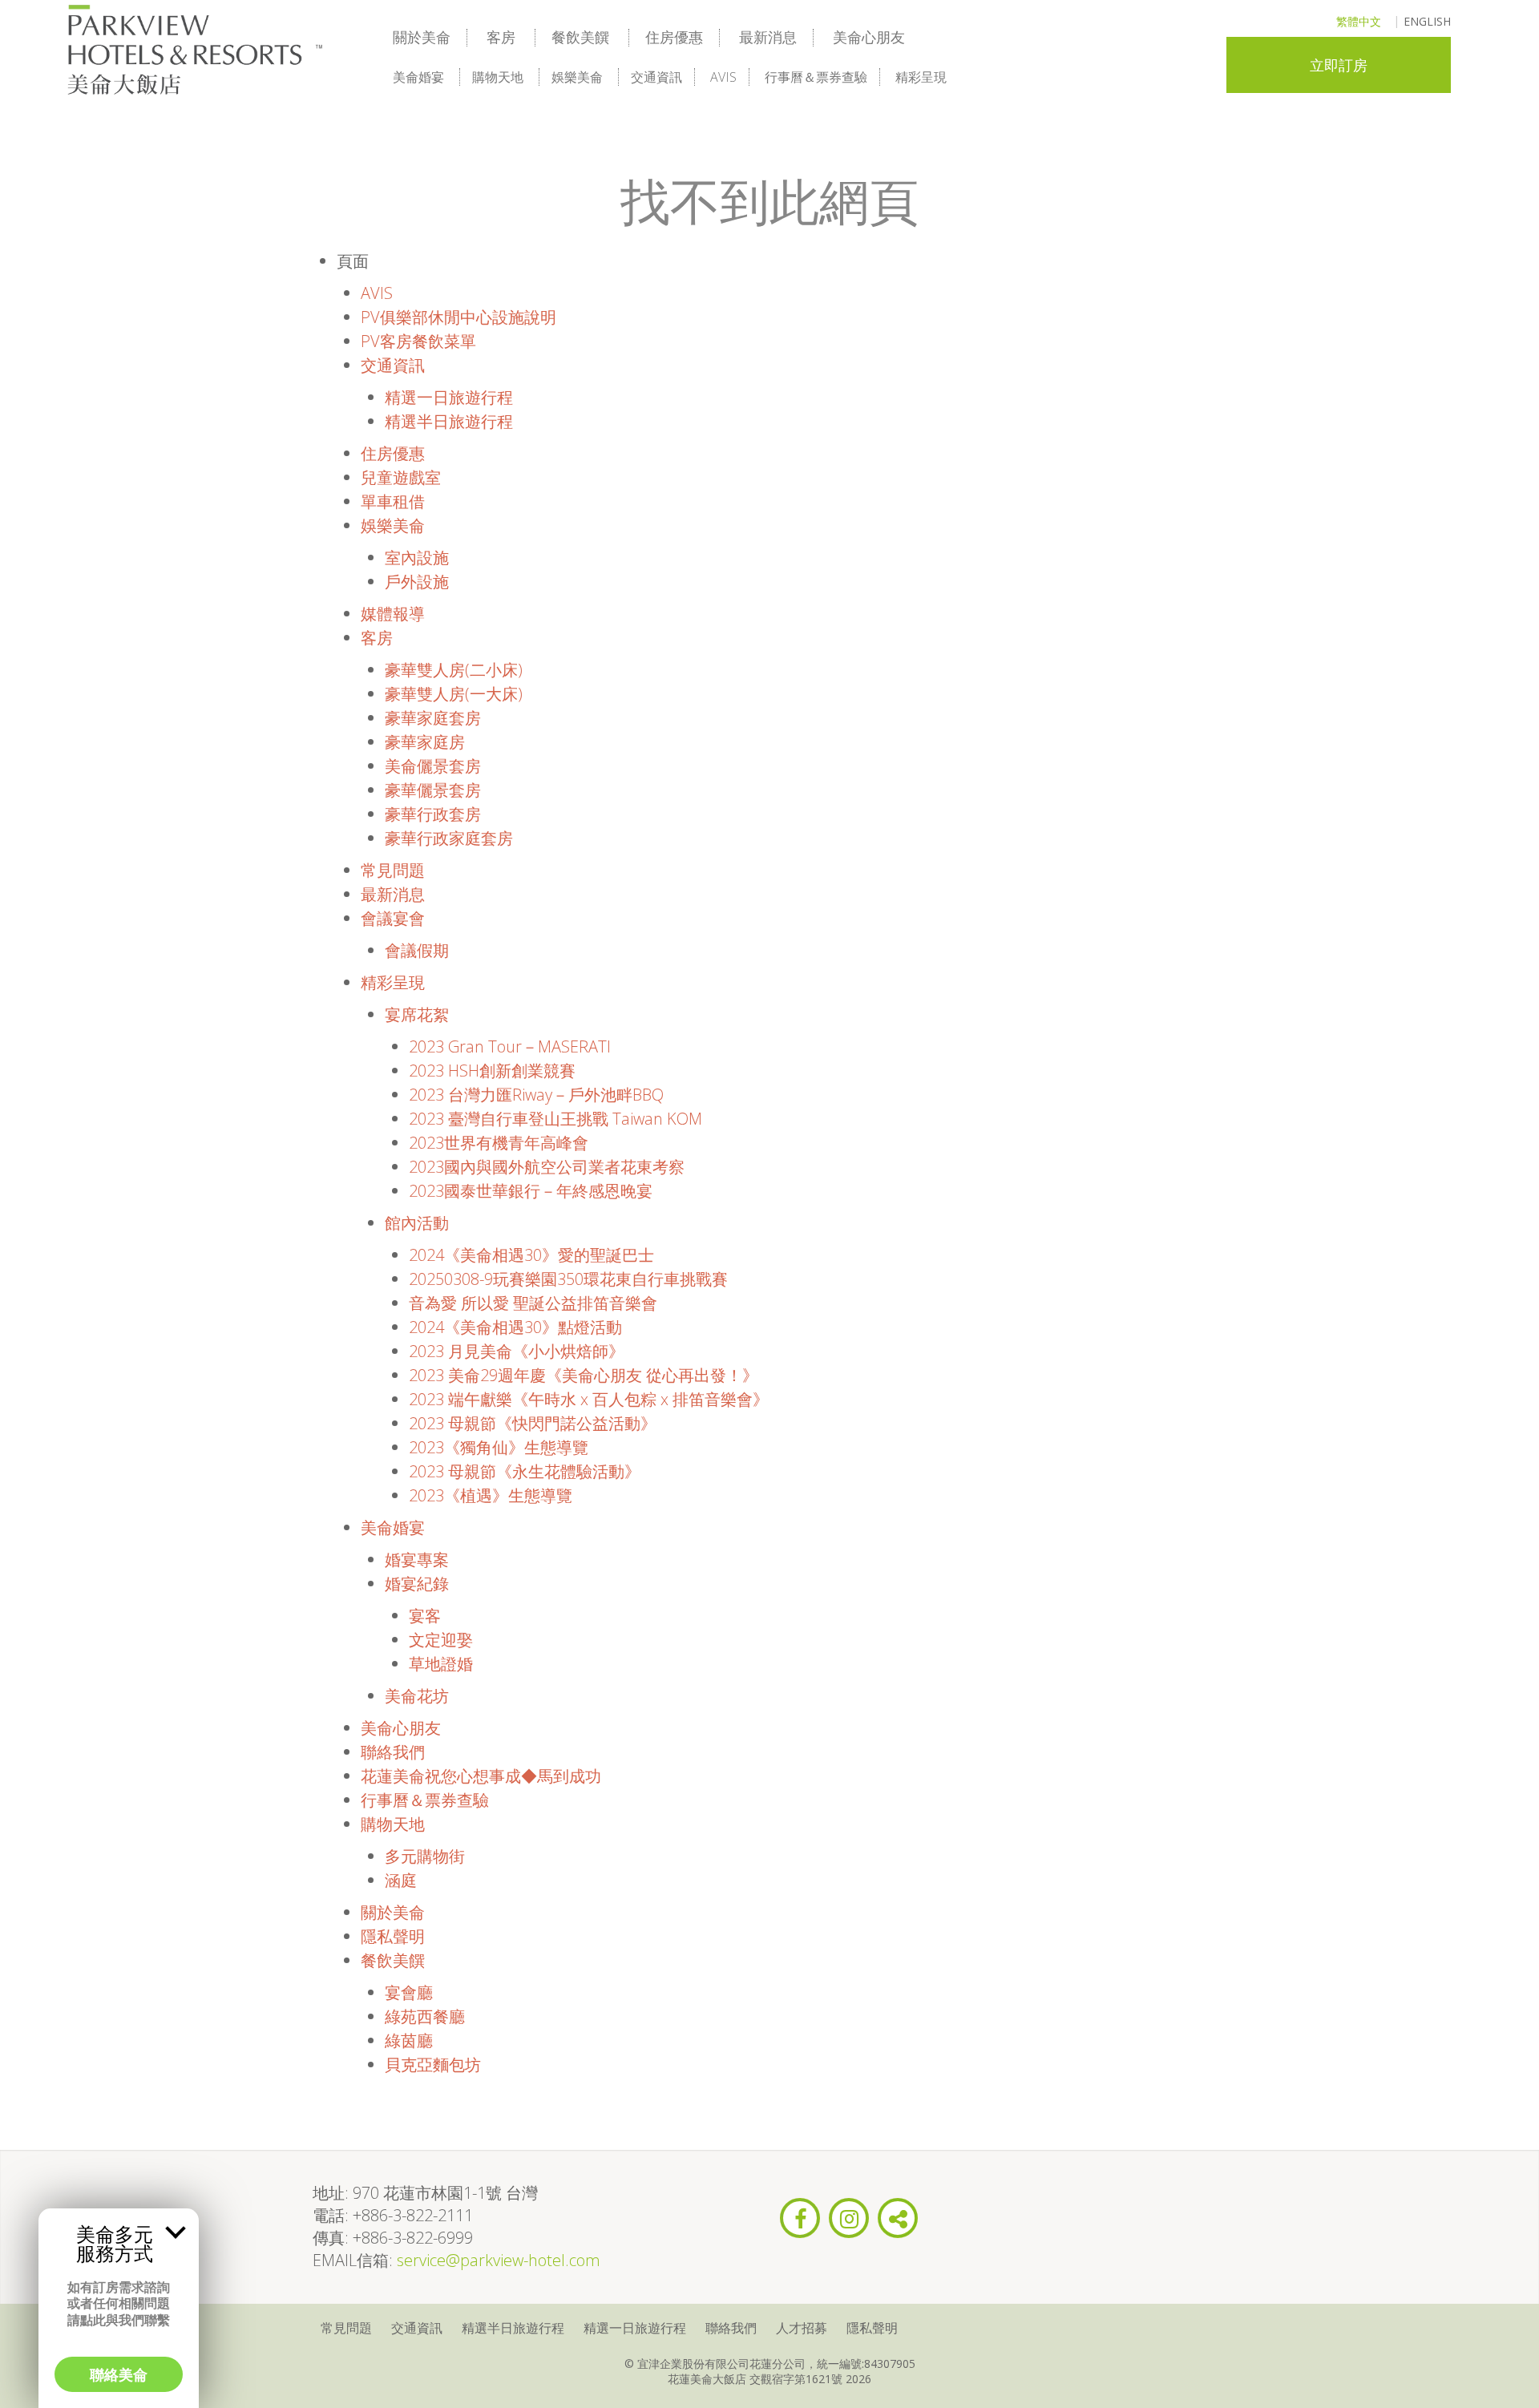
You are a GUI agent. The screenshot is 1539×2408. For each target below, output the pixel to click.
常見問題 (393, 870)
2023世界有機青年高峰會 (499, 1143)
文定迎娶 (441, 1640)
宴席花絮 (417, 1014)
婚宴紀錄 (417, 1584)
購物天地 (498, 77)
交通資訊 (656, 77)
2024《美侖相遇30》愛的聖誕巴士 (531, 1255)
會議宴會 (393, 918)
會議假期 (417, 950)
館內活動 (417, 1223)
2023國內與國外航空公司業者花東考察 (547, 1167)
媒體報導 (393, 614)
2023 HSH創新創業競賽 (492, 1071)
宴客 (425, 1616)
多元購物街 (425, 1856)
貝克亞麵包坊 (433, 2065)
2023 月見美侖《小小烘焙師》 (517, 1351)
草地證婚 (441, 1664)
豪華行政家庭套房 (449, 838)
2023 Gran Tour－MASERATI (510, 1046)
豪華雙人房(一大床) (454, 694)
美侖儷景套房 (433, 766)
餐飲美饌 (580, 37)
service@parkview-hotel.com (499, 2260)
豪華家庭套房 (433, 718)
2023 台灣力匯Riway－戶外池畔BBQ (536, 1095)
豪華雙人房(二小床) (454, 670)
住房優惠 (674, 37)
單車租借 (393, 501)
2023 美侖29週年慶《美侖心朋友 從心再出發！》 (584, 1375)
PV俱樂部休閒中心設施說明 (458, 317)
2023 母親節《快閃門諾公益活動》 (533, 1423)
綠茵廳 (409, 2040)
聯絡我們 (393, 1752)
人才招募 (802, 2328)
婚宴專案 (417, 1560)
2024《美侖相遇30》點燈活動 (515, 1327)
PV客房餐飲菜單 (418, 341)
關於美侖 (422, 37)
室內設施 (417, 558)
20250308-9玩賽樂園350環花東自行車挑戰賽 (568, 1279)
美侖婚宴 (418, 77)
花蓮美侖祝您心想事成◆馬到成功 (481, 1776)
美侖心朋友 (869, 37)
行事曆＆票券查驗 (816, 77)
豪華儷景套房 (433, 790)
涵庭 (401, 1880)
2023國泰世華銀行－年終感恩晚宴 (531, 1191)
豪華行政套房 (433, 814)
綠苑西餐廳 (425, 2016)
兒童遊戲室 (401, 477)
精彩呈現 (921, 77)
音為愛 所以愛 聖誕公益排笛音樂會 (533, 1303)
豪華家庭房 (425, 742)
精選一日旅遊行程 (449, 397)
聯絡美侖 (119, 2374)
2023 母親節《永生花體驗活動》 (525, 1471)
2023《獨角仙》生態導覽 (499, 1447)
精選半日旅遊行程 (449, 421)
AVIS (723, 77)
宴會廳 (409, 1992)
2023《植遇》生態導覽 (491, 1495)
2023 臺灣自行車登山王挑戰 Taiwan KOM (555, 1119)
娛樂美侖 (577, 77)
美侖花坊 (417, 1696)
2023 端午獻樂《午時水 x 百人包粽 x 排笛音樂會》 (589, 1399)
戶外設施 (417, 582)
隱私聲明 (393, 1936)
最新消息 (768, 37)
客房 (501, 37)
